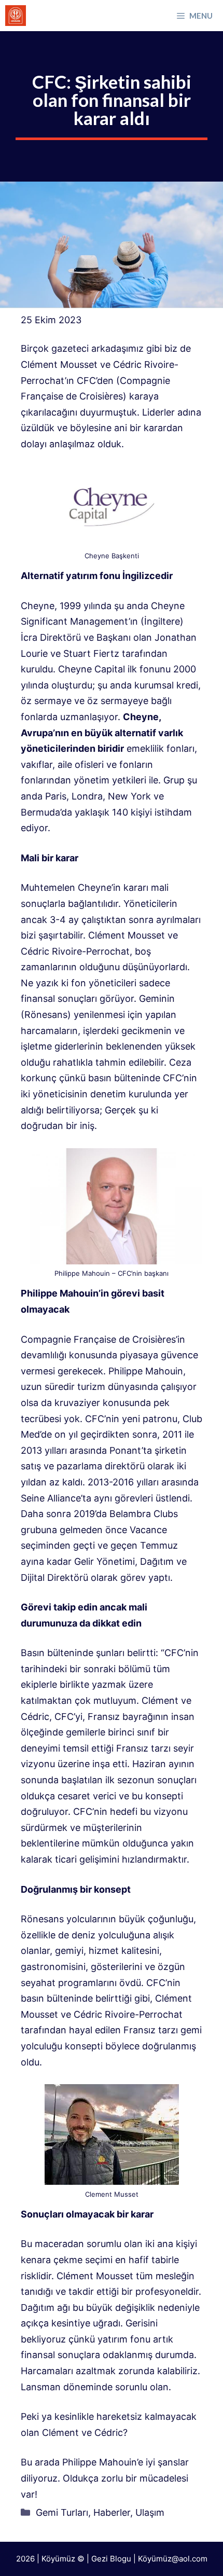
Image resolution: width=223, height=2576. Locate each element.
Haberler (112, 2512)
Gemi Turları (62, 2512)
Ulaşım (150, 2512)
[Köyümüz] (16, 16)
